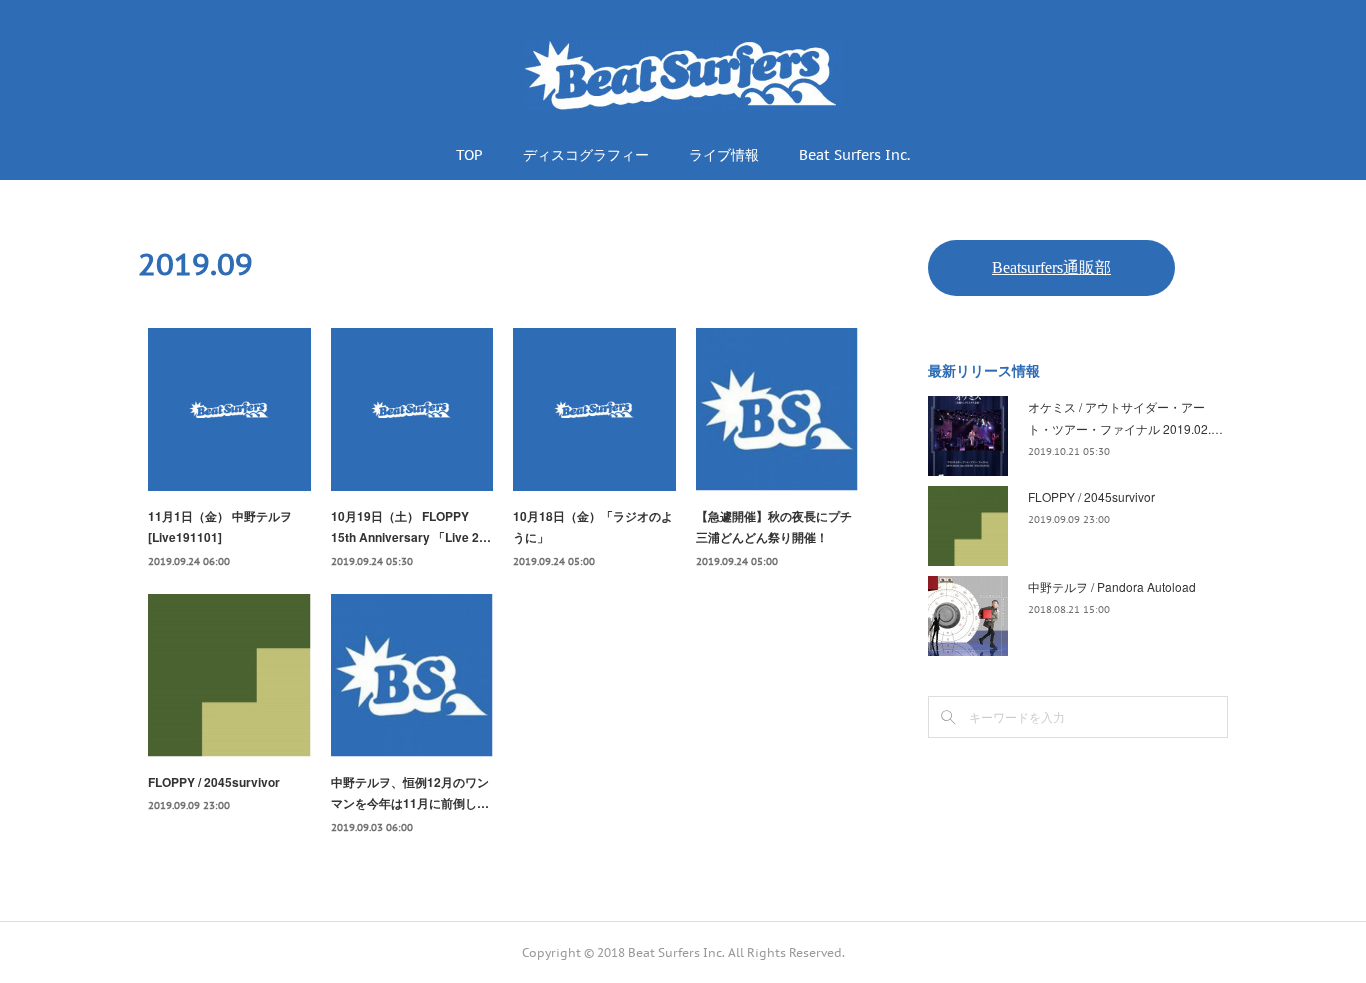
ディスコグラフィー (586, 155)
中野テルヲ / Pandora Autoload (1112, 586)
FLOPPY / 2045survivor (214, 782)
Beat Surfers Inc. (854, 155)
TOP (469, 155)
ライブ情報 (724, 155)
